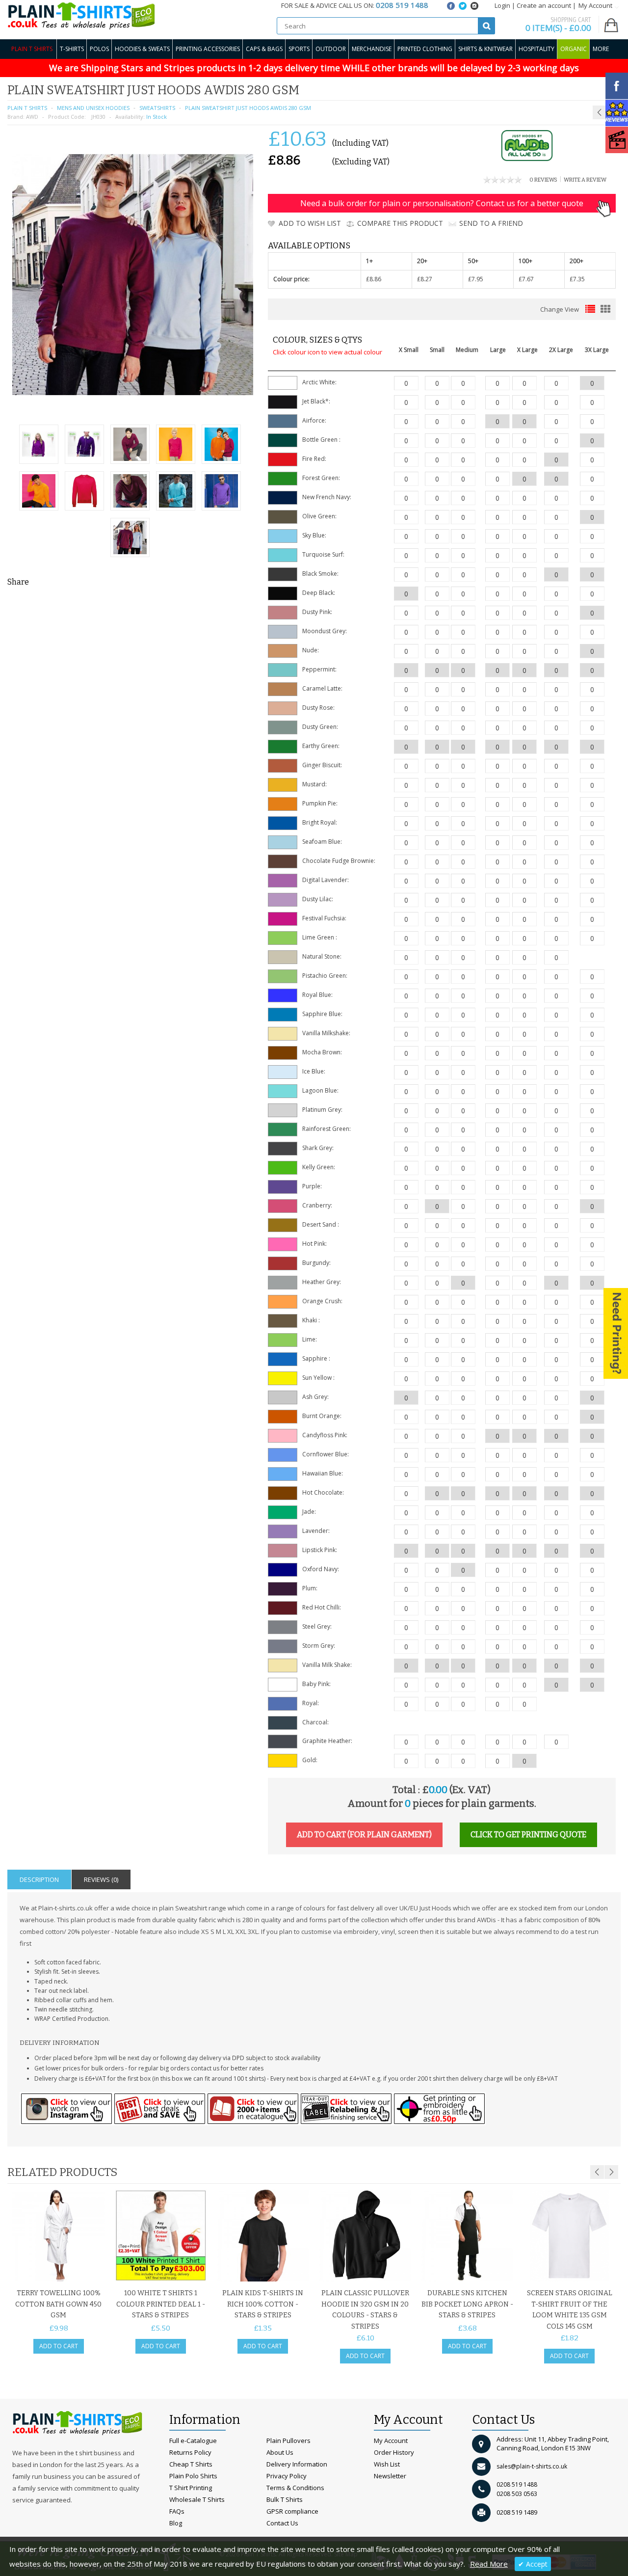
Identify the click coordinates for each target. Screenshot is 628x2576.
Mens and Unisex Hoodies (93, 108)
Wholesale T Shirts (197, 2499)
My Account (391, 2441)
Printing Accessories (208, 49)
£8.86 (374, 279)
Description (39, 1879)
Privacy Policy (287, 2476)
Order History (394, 2452)
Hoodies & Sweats (142, 49)
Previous (597, 2172)
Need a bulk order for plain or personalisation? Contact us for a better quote (442, 203)
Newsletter (390, 2476)
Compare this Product (400, 223)
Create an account (544, 5)
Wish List (387, 2464)
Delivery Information (297, 2464)
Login (502, 5)
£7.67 (526, 279)
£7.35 (577, 279)
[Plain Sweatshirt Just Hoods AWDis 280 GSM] (39, 445)
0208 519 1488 (517, 2484)
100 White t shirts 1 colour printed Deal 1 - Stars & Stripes (161, 2304)
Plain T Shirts (32, 49)
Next (611, 2172)
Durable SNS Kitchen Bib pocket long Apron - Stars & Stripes (467, 2304)
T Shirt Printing (191, 2488)
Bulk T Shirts (285, 2499)
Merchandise (372, 49)
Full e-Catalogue (193, 2441)
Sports (299, 49)
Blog (176, 2523)
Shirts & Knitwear (485, 49)
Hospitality (536, 49)
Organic (574, 49)
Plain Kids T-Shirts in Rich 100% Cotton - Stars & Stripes (263, 2304)
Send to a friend (491, 223)
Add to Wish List (310, 223)
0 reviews (543, 180)
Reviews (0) (101, 1879)
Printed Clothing (425, 49)
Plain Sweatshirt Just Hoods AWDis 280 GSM (248, 108)
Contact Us (282, 2523)
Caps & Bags (264, 49)
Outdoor (331, 49)
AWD (32, 117)
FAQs (177, 2511)
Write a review (585, 180)
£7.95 (476, 279)
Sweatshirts (157, 108)
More (601, 49)
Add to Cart (59, 2346)
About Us (280, 2452)
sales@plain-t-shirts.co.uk (532, 2466)
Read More (489, 2564)
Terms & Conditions (295, 2488)
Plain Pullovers (288, 2441)
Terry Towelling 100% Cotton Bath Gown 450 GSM (58, 2304)
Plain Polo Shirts (193, 2476)
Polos (99, 49)
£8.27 (425, 279)
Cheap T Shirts (191, 2464)
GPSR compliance (292, 2511)
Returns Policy (190, 2452)
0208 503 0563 (517, 2494)
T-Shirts (72, 49)
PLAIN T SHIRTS (27, 108)
